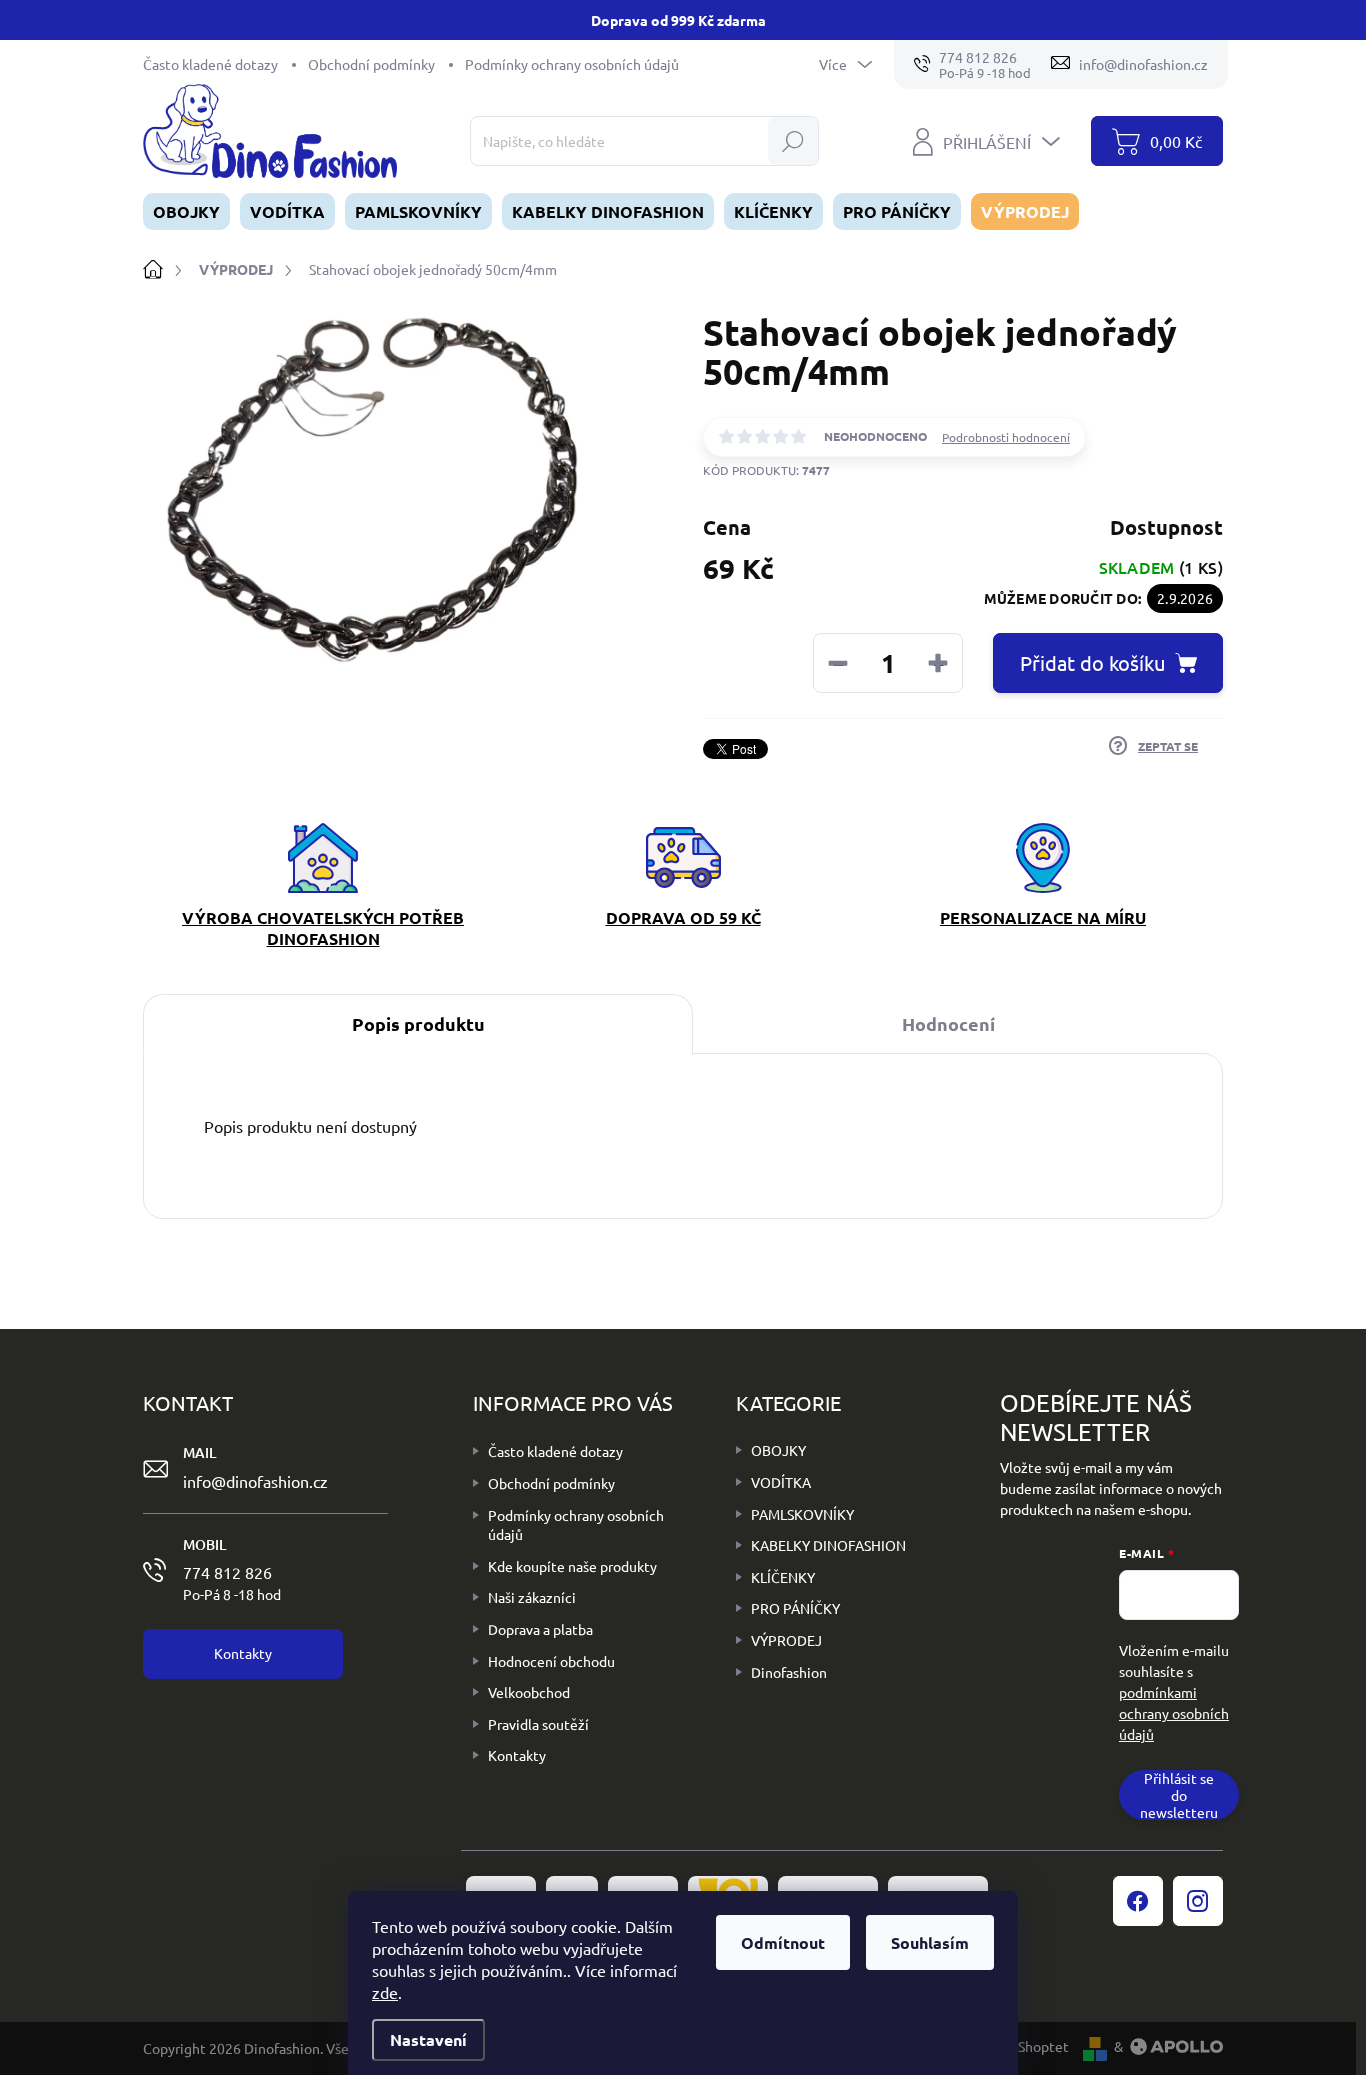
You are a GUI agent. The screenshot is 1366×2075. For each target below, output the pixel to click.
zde (385, 1992)
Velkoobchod (529, 1692)
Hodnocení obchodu (551, 1661)
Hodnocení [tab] (948, 1023)
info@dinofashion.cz (255, 1481)
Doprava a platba (540, 1629)
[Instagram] (1198, 1901)
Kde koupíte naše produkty (572, 1566)
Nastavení (428, 2039)
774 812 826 (232, 1582)
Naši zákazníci (532, 1597)
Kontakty (517, 1755)
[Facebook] (1138, 1901)
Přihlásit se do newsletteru (1179, 1795)
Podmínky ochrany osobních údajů (572, 64)
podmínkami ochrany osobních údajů (1174, 1713)
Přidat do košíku (1092, 662)
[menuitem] (186, 211)
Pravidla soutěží (538, 1724)
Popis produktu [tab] (418, 1023)
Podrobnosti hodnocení (1006, 437)
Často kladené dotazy (210, 64)
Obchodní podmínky (371, 64)
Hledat (792, 141)
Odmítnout (783, 1942)
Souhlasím (930, 1942)
